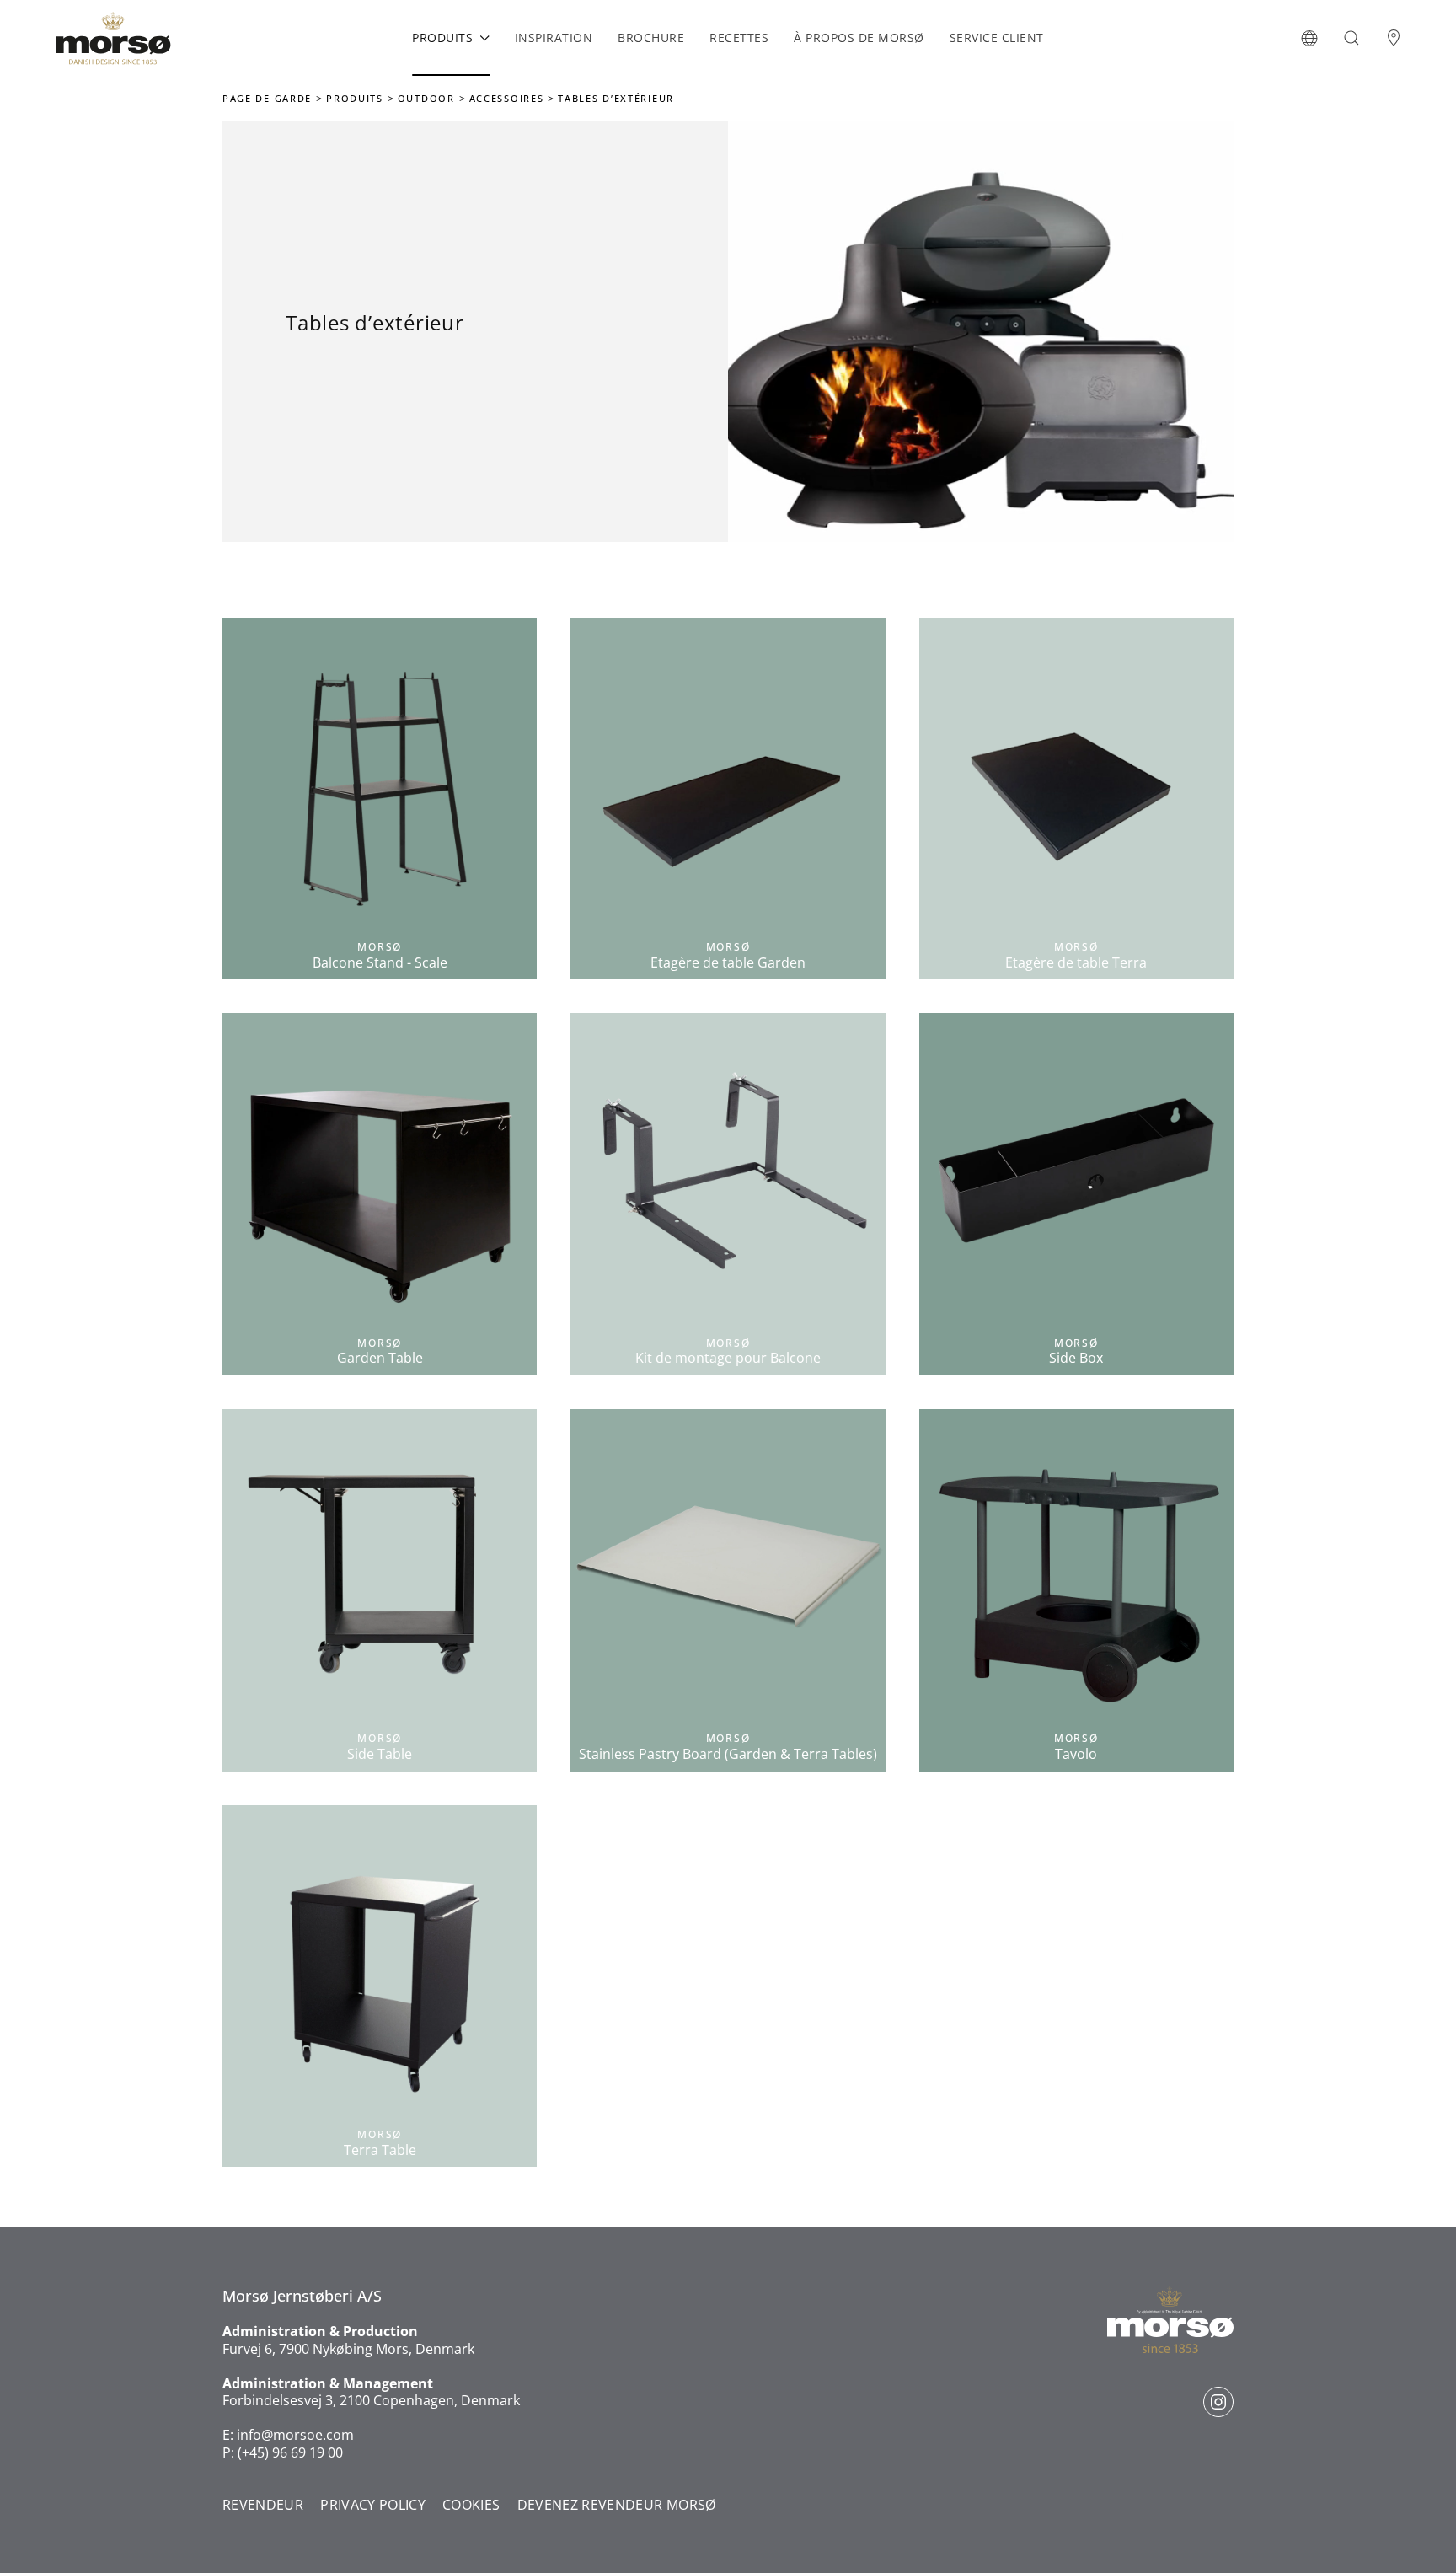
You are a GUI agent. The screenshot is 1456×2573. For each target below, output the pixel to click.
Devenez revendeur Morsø (617, 2505)
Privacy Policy (373, 2505)
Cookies (471, 2505)
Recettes (739, 38)
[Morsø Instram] (1218, 2402)
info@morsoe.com (295, 2435)
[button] (1309, 38)
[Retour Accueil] (113, 38)
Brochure (651, 38)
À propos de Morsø (859, 38)
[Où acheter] (1394, 38)
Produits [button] (442, 38)
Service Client (997, 38)
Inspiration (554, 38)
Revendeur (263, 2505)
